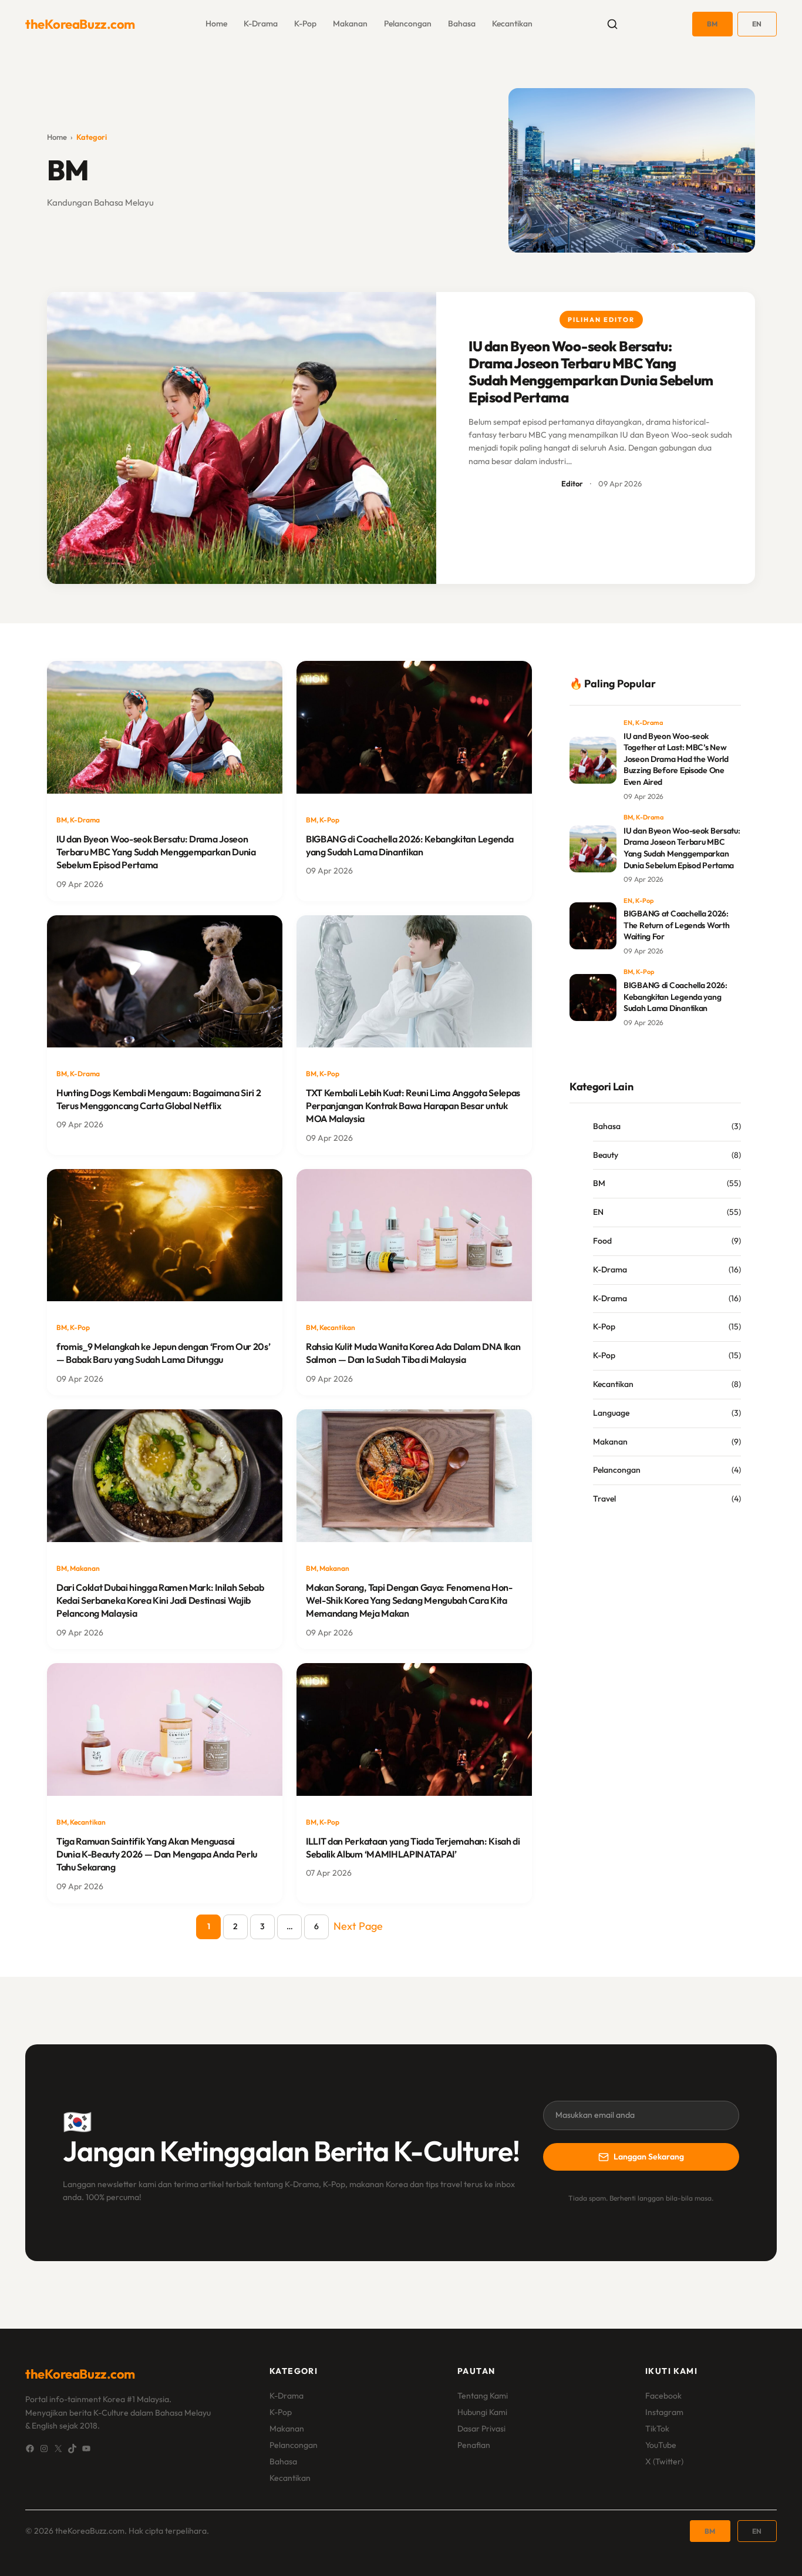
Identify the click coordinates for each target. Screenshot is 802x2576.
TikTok (657, 2429)
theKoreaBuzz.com (80, 24)
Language (611, 1413)
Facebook (663, 2396)
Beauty (606, 1155)
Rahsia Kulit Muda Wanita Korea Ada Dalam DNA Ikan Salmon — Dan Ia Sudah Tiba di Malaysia (413, 1353)
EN (757, 24)
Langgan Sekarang (649, 2157)
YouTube (661, 2445)
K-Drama (261, 23)
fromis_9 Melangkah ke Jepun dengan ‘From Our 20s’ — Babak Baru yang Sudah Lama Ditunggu (163, 1353)
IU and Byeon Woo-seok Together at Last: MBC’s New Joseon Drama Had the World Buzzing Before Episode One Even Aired (676, 759)
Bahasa (462, 23)
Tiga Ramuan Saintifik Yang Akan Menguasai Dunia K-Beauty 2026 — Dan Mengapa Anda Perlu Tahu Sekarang (157, 1854)
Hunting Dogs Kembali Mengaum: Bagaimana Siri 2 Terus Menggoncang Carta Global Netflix (159, 1099)
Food (602, 1241)
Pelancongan (408, 23)
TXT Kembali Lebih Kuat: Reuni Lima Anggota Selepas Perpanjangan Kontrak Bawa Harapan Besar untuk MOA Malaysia (413, 1106)
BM (712, 24)
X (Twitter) (664, 2461)
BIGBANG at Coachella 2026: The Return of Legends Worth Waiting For (676, 925)
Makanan (350, 23)
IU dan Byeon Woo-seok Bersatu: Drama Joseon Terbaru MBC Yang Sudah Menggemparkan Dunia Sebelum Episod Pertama (591, 372)
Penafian (474, 2445)
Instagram (664, 2412)
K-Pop (305, 23)
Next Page (358, 1926)
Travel (604, 1499)
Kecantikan (512, 23)
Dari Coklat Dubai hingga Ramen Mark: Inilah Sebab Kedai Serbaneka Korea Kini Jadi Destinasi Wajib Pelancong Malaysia (160, 1601)
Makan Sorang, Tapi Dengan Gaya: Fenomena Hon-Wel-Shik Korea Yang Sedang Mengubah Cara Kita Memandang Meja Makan (409, 1601)
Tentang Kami (483, 2396)
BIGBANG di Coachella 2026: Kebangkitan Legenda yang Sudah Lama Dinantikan (410, 845)
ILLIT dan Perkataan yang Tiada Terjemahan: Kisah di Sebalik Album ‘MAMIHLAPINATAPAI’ (413, 1848)
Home (57, 137)
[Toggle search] (612, 24)
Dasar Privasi (481, 2429)
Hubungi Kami (482, 2412)
